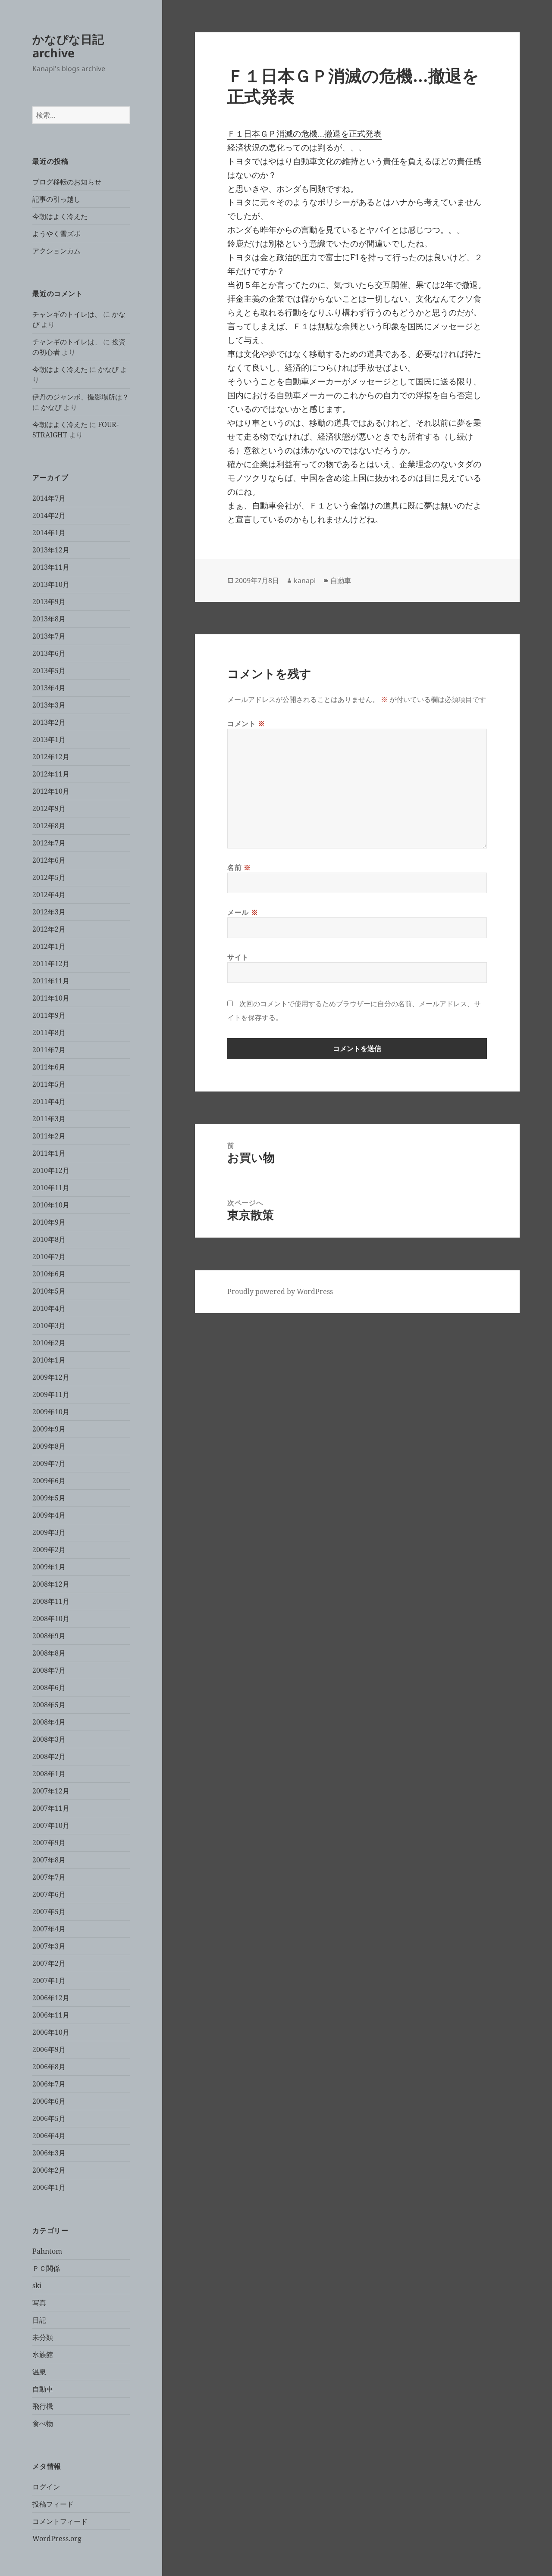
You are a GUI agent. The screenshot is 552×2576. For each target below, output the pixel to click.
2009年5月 (49, 1498)
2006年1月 (49, 2187)
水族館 (43, 2355)
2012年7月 (49, 843)
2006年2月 (49, 2170)
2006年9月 (49, 2049)
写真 (39, 2303)
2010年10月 (51, 1205)
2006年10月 (51, 2032)
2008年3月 (49, 1739)
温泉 (39, 2372)
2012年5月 (49, 877)
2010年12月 (51, 1170)
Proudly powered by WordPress (280, 1291)
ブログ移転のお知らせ (67, 182)
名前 (239, 867)
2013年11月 (51, 567)
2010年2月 (49, 1343)
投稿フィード (53, 2504)
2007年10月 (51, 1825)
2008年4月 (49, 1722)
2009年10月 (51, 1412)
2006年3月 (49, 2153)
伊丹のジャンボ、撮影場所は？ (81, 397)
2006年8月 (49, 2067)
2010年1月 (49, 1360)
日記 (39, 2320)
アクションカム (56, 251)
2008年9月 (49, 1636)
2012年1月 (49, 946)
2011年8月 (49, 1032)
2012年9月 (49, 808)
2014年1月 (49, 533)
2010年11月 (51, 1188)
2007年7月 (49, 1877)
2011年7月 (49, 1050)
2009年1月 (49, 1567)
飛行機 (43, 2406)
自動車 (43, 2389)
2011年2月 (49, 1136)
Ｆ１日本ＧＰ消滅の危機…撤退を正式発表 (304, 134)
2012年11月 (51, 774)
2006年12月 (51, 1998)
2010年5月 (49, 1291)
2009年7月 (49, 1463)
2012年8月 (49, 826)
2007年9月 (49, 1843)
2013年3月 (49, 705)
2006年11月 (51, 2015)
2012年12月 (51, 757)
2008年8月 (49, 1653)
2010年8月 (49, 1239)
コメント (246, 724)
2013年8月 (49, 619)
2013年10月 (51, 584)
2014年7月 (49, 498)
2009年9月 (49, 1429)
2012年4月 (49, 895)
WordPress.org (57, 2539)
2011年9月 (49, 1015)
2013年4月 (49, 688)
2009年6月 (49, 1481)
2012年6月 (49, 860)
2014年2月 (49, 515)
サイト (238, 957)
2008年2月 (49, 1756)
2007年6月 (49, 1894)
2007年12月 (51, 1791)
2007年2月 (49, 1963)
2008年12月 (51, 1584)
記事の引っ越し (56, 199)
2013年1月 (49, 739)
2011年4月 (49, 1101)
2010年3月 (49, 1325)
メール (243, 912)
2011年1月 (49, 1153)
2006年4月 (49, 2136)
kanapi (305, 580)
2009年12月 (51, 1377)
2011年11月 (51, 981)
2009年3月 (49, 1532)
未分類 (43, 2337)
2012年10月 (51, 791)
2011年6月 (49, 1067)
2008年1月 (49, 1774)
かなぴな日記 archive (68, 46)
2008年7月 (49, 1670)
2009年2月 (49, 1550)
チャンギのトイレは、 (67, 314)
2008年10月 (51, 1619)
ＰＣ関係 (46, 2268)
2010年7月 (49, 1257)
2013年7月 (49, 636)
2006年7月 (49, 2084)
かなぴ (108, 369)
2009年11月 (51, 1394)
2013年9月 (49, 602)
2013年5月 (49, 671)
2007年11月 (51, 1808)
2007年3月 (49, 1946)
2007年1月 (49, 1980)
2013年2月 (49, 722)
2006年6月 (49, 2101)
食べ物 (43, 2423)
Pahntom (47, 2251)
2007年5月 (49, 1912)
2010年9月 (49, 1222)
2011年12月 (51, 964)
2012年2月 (49, 929)
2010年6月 (49, 1274)
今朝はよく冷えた (60, 216)
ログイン (46, 2487)
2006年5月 (49, 2118)
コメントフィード (60, 2521)
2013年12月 (51, 550)
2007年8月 (49, 1860)
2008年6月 (49, 1687)
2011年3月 (49, 1119)
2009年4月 (49, 1515)
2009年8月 (49, 1446)
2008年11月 (51, 1601)
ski (37, 2286)
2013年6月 (49, 653)
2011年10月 (51, 998)
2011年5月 (49, 1084)
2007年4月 (49, 1929)
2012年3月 (49, 912)
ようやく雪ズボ (56, 234)
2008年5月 (49, 1705)
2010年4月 (49, 1308)
